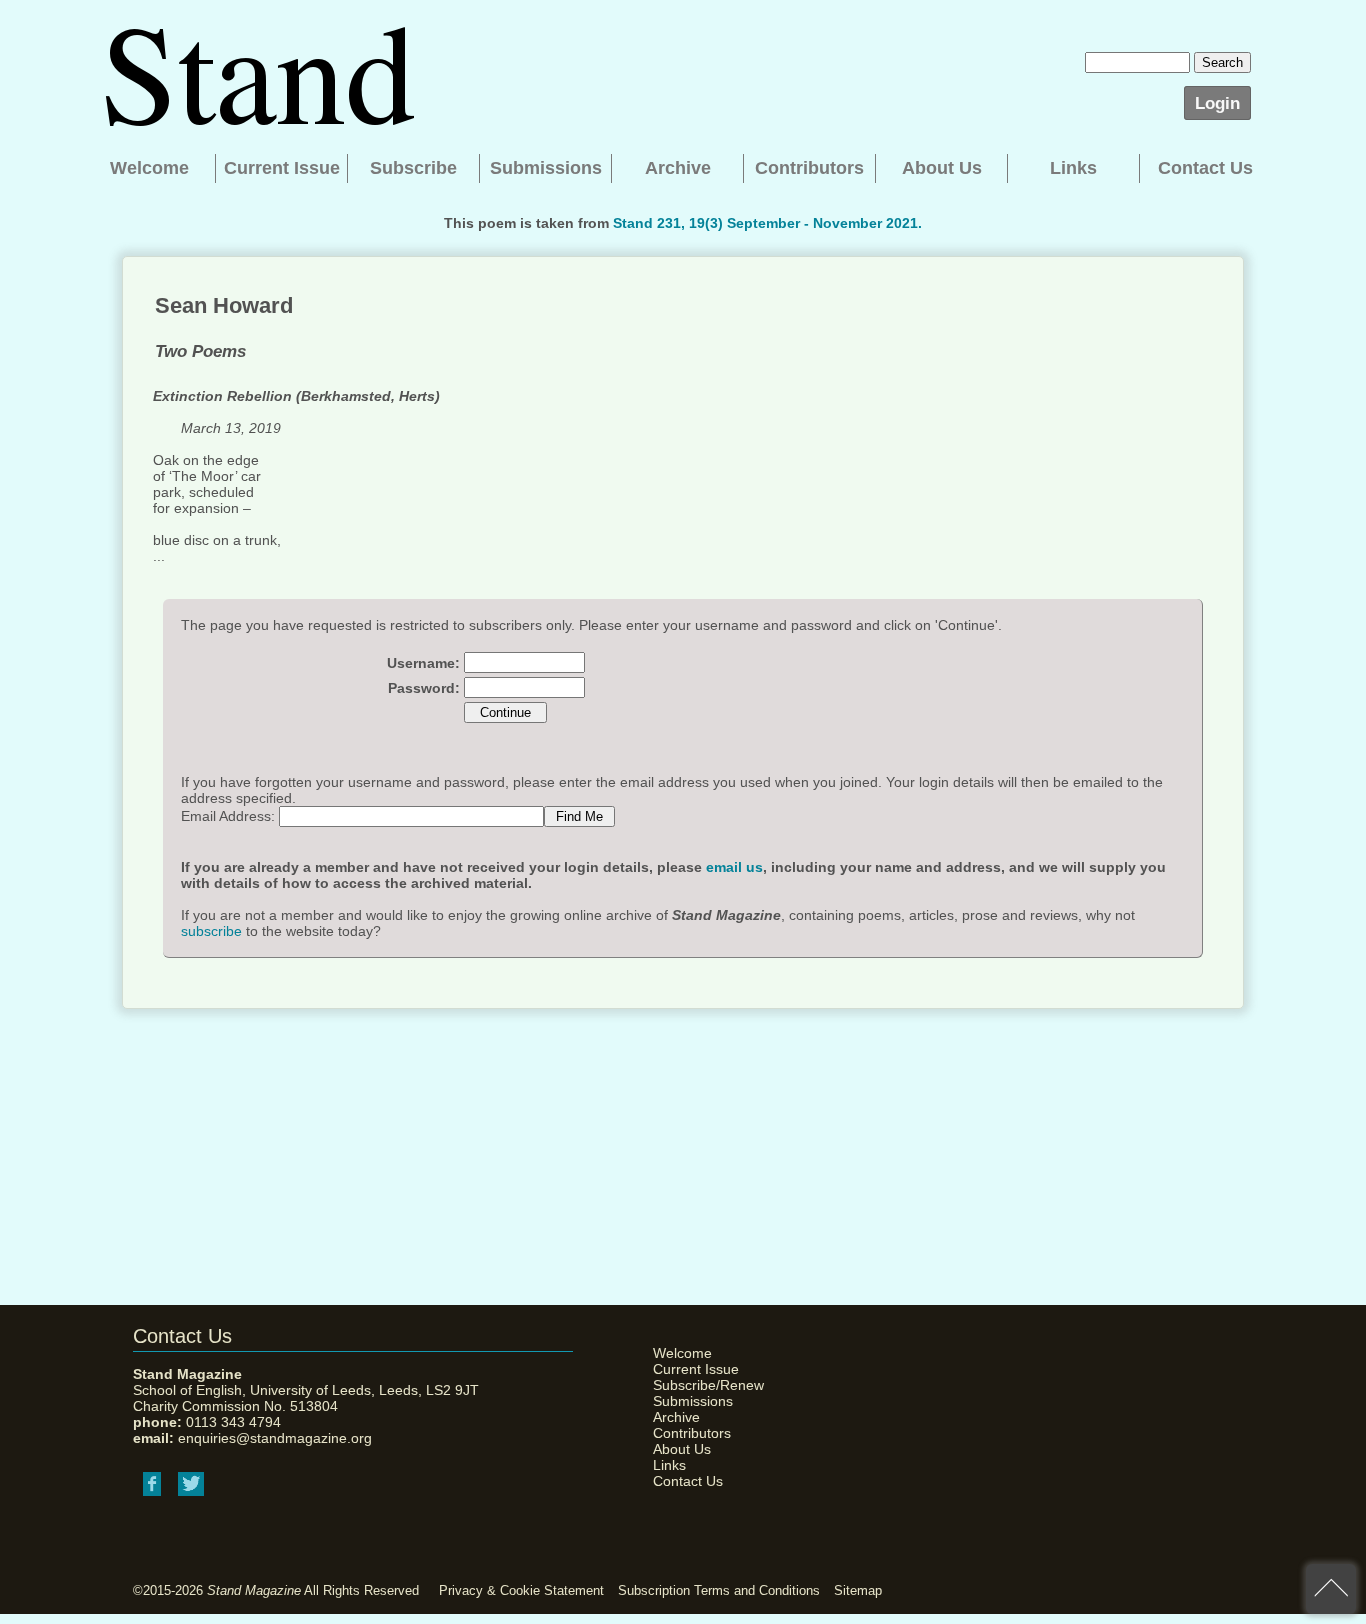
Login (1217, 103)
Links (1073, 168)
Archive (678, 168)
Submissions (546, 168)
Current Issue (282, 168)
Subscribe (413, 168)
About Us (942, 168)
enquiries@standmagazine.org (275, 1438)
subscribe (211, 931)
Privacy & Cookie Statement (521, 1590)
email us (734, 867)
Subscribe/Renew (703, 1385)
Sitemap (858, 1590)
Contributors (809, 168)
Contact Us (1205, 168)
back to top (1331, 1589)
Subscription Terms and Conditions (719, 1590)
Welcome (149, 168)
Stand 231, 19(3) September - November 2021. (767, 223)
